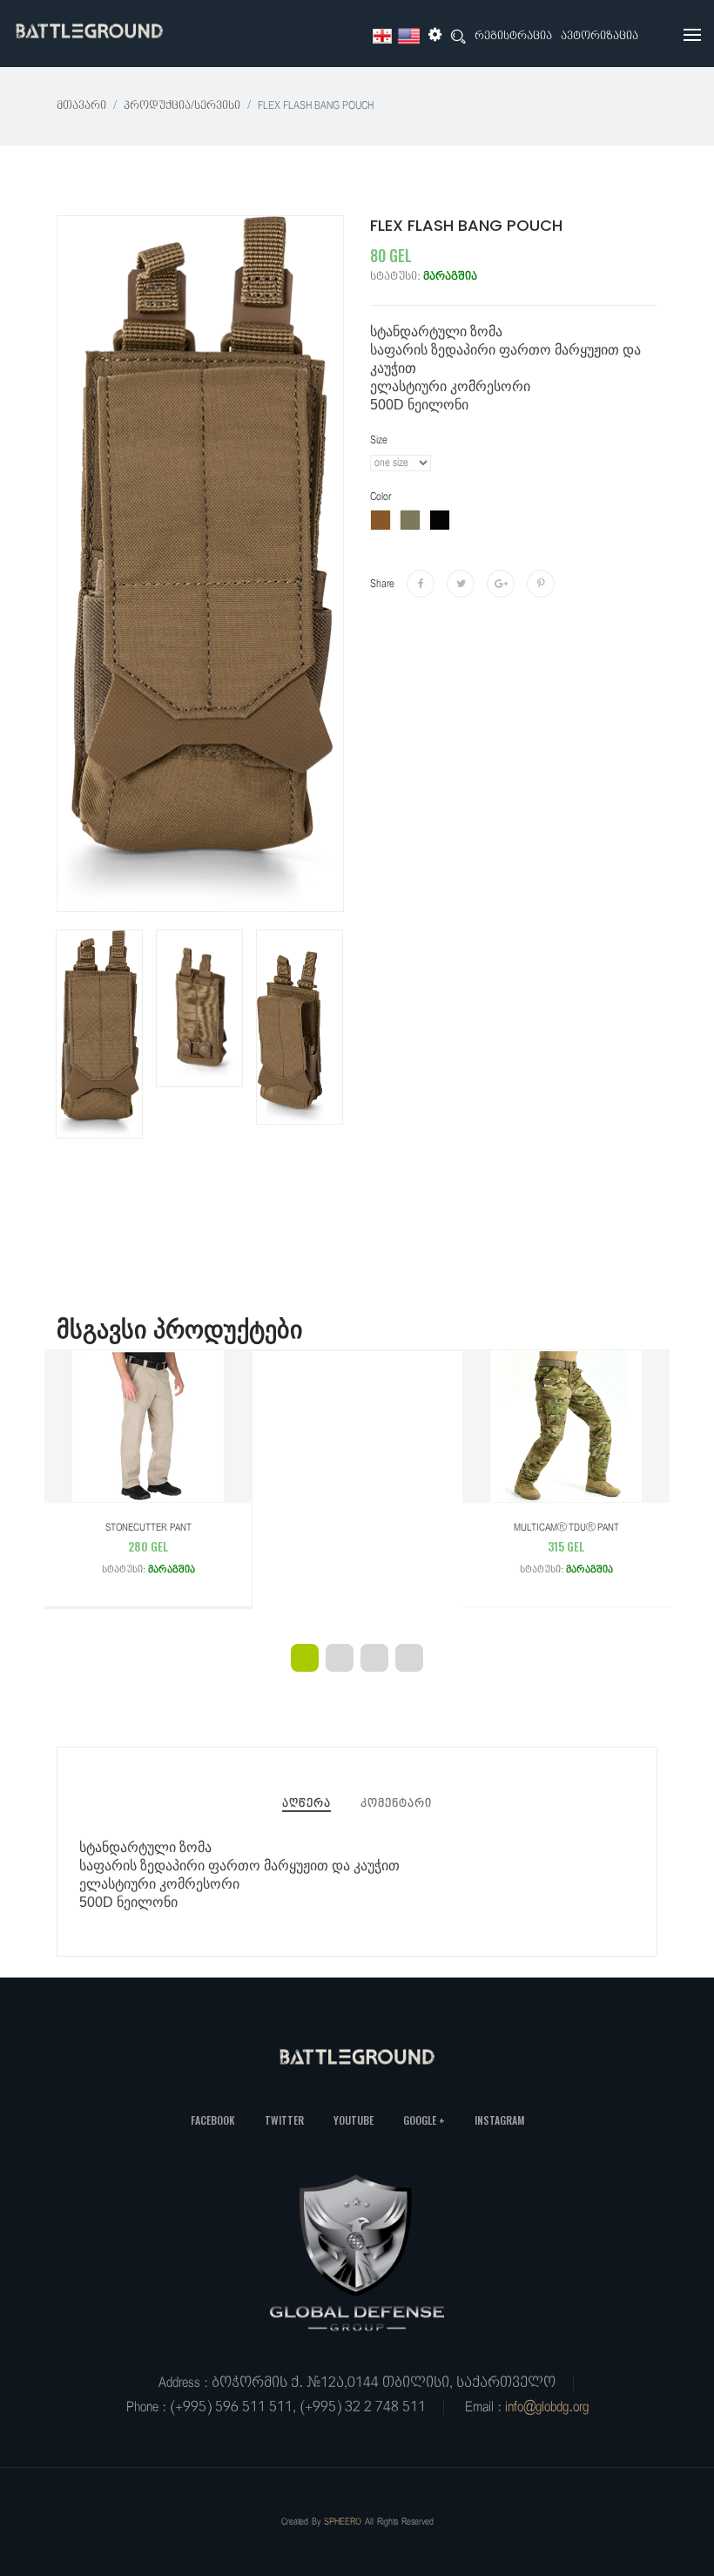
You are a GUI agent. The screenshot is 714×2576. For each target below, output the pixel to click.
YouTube (354, 2120)
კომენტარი (396, 1804)
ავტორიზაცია (599, 36)
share (382, 584)
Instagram (499, 2120)
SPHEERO (343, 2522)
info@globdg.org (547, 2407)
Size (379, 440)
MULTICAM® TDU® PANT (566, 1548)
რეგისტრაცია (513, 36)
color (381, 497)
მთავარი (81, 106)
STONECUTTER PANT (148, 1548)
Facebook (213, 2120)
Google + (424, 2120)
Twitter (284, 2120)
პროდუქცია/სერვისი (182, 106)
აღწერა (306, 1804)
